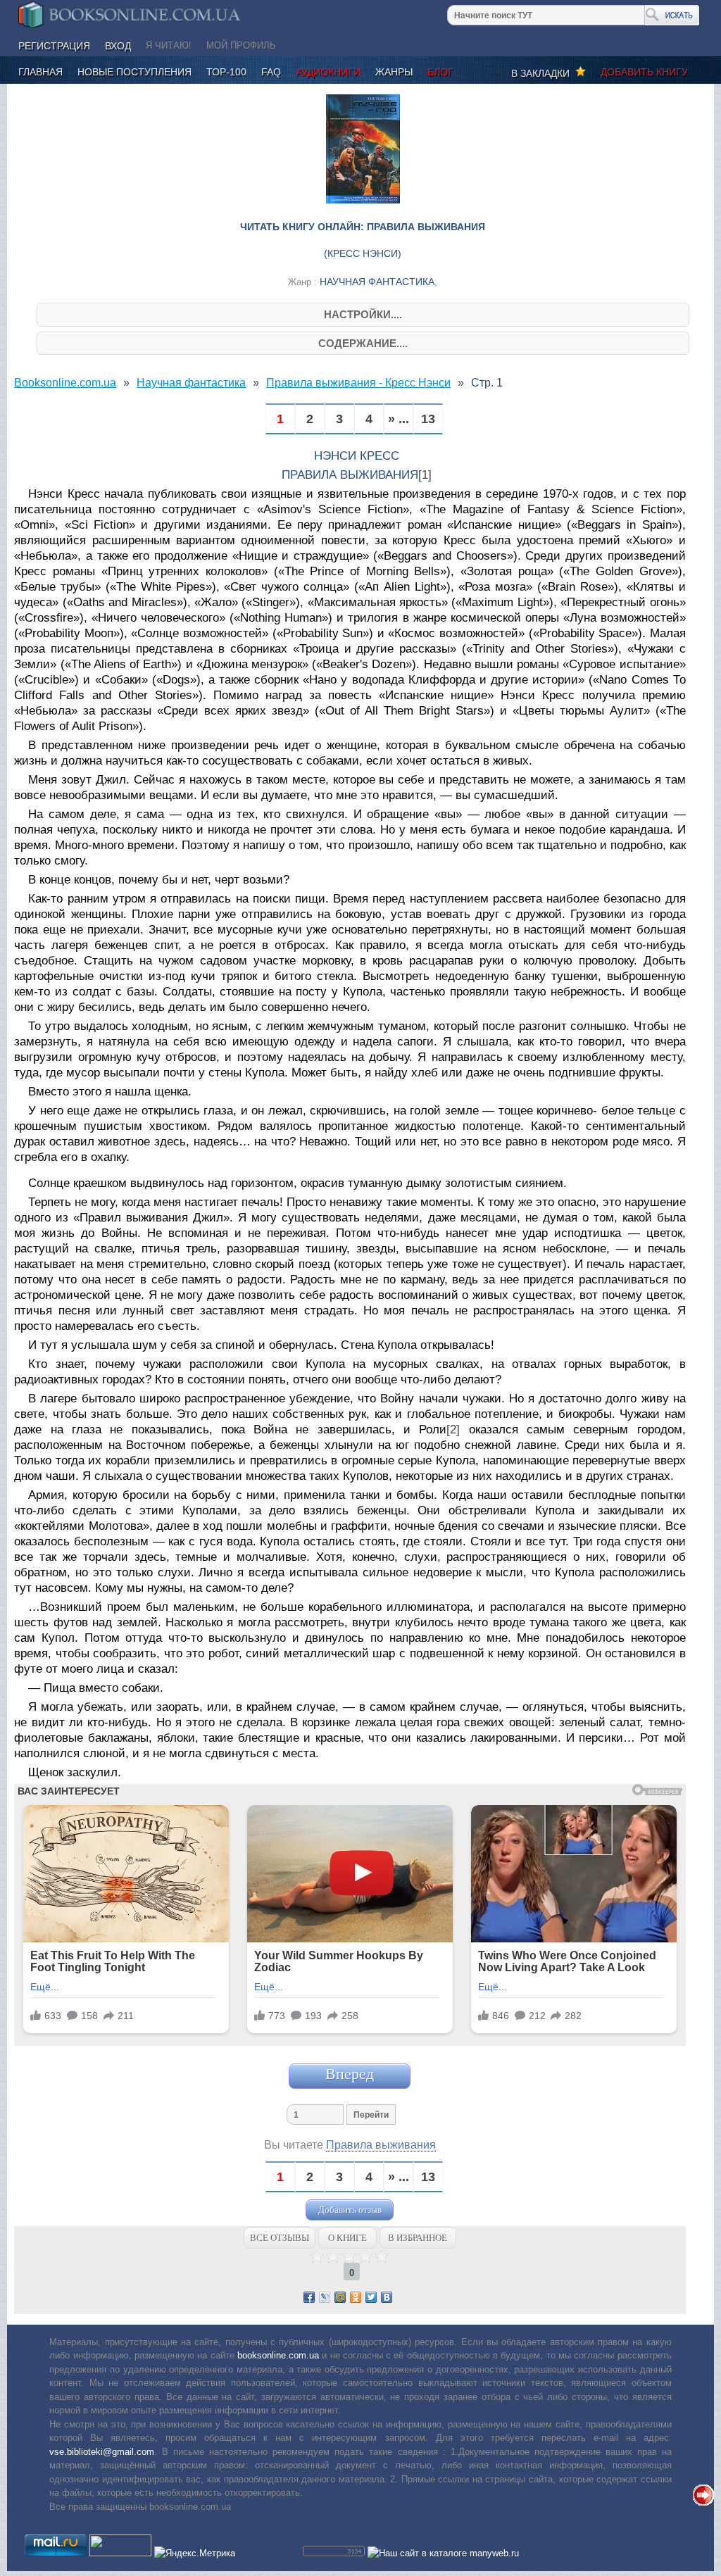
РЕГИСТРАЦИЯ (54, 46)
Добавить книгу (644, 72)
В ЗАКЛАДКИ (543, 73)
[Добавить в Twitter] (371, 2297)
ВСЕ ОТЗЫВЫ (280, 2238)
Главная (40, 72)
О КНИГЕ (347, 2238)
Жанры (394, 72)
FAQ (271, 72)
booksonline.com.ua (278, 2355)
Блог (440, 72)
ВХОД (118, 46)
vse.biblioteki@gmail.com (102, 2452)
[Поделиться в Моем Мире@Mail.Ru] (340, 2297)
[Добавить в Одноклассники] (356, 2297)
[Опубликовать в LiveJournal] (325, 2297)
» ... (399, 419)
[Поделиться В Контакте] (387, 2297)
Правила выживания (381, 2145)
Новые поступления (134, 72)
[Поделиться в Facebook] (309, 2297)
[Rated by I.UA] (120, 2553)
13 (428, 419)
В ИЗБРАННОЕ (418, 2238)
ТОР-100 (226, 72)
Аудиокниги (328, 72)
